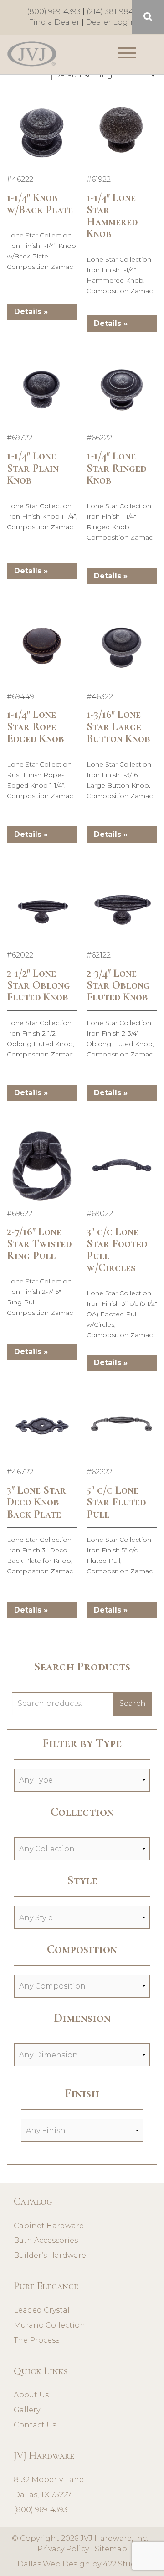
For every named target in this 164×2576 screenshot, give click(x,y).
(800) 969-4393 (54, 12)
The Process (36, 2340)
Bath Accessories (46, 2240)
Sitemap (111, 2549)
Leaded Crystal (42, 2310)
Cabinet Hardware (49, 2226)
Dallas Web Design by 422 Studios (82, 2564)
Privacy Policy (63, 2549)
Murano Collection (49, 2325)
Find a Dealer (54, 22)
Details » (31, 312)
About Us (31, 2395)
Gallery (27, 2410)
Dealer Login (111, 22)
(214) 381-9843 (112, 12)
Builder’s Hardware (50, 2255)
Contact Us (35, 2425)
